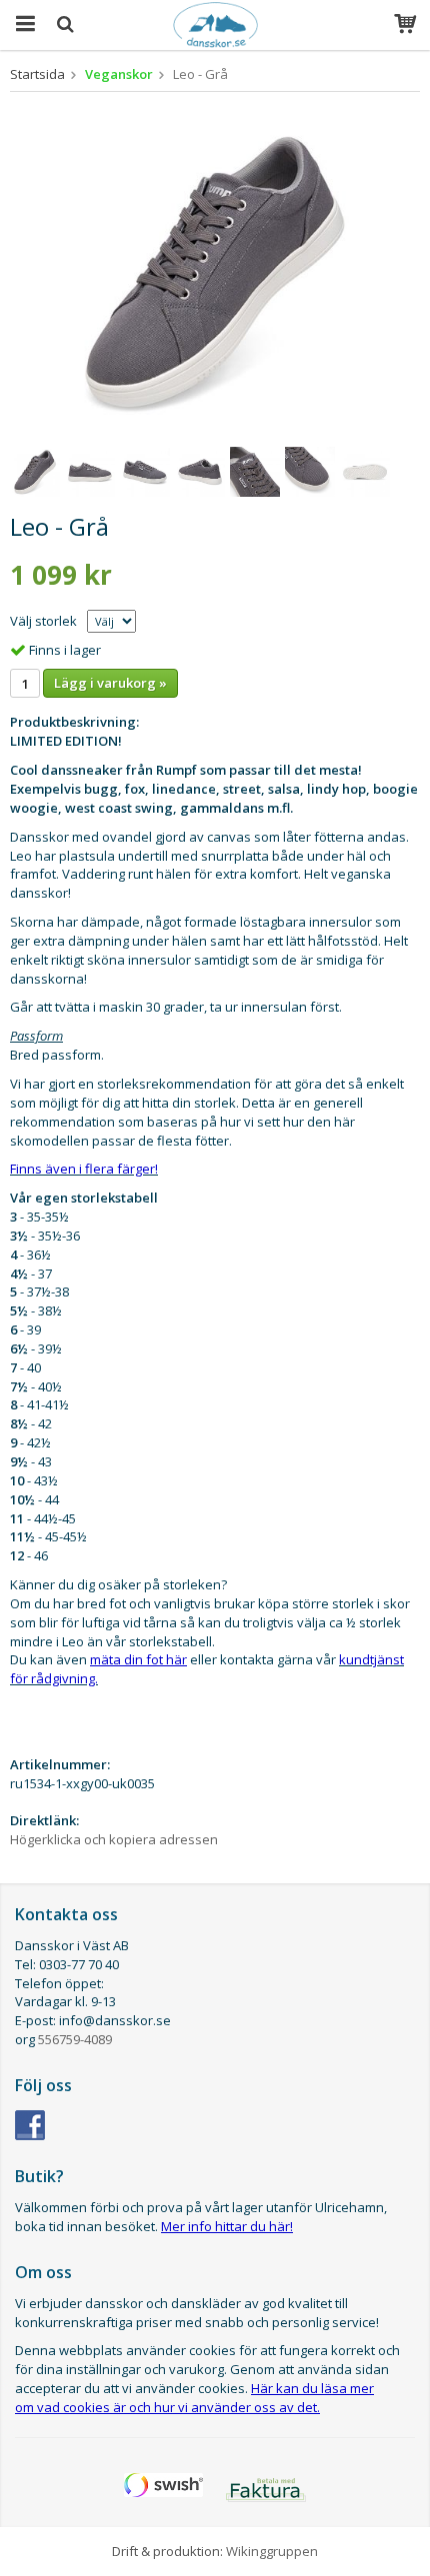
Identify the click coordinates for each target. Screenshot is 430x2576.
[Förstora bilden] (215, 270)
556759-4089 (75, 2039)
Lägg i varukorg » (110, 683)
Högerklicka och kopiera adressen (114, 1839)
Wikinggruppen (272, 2551)
